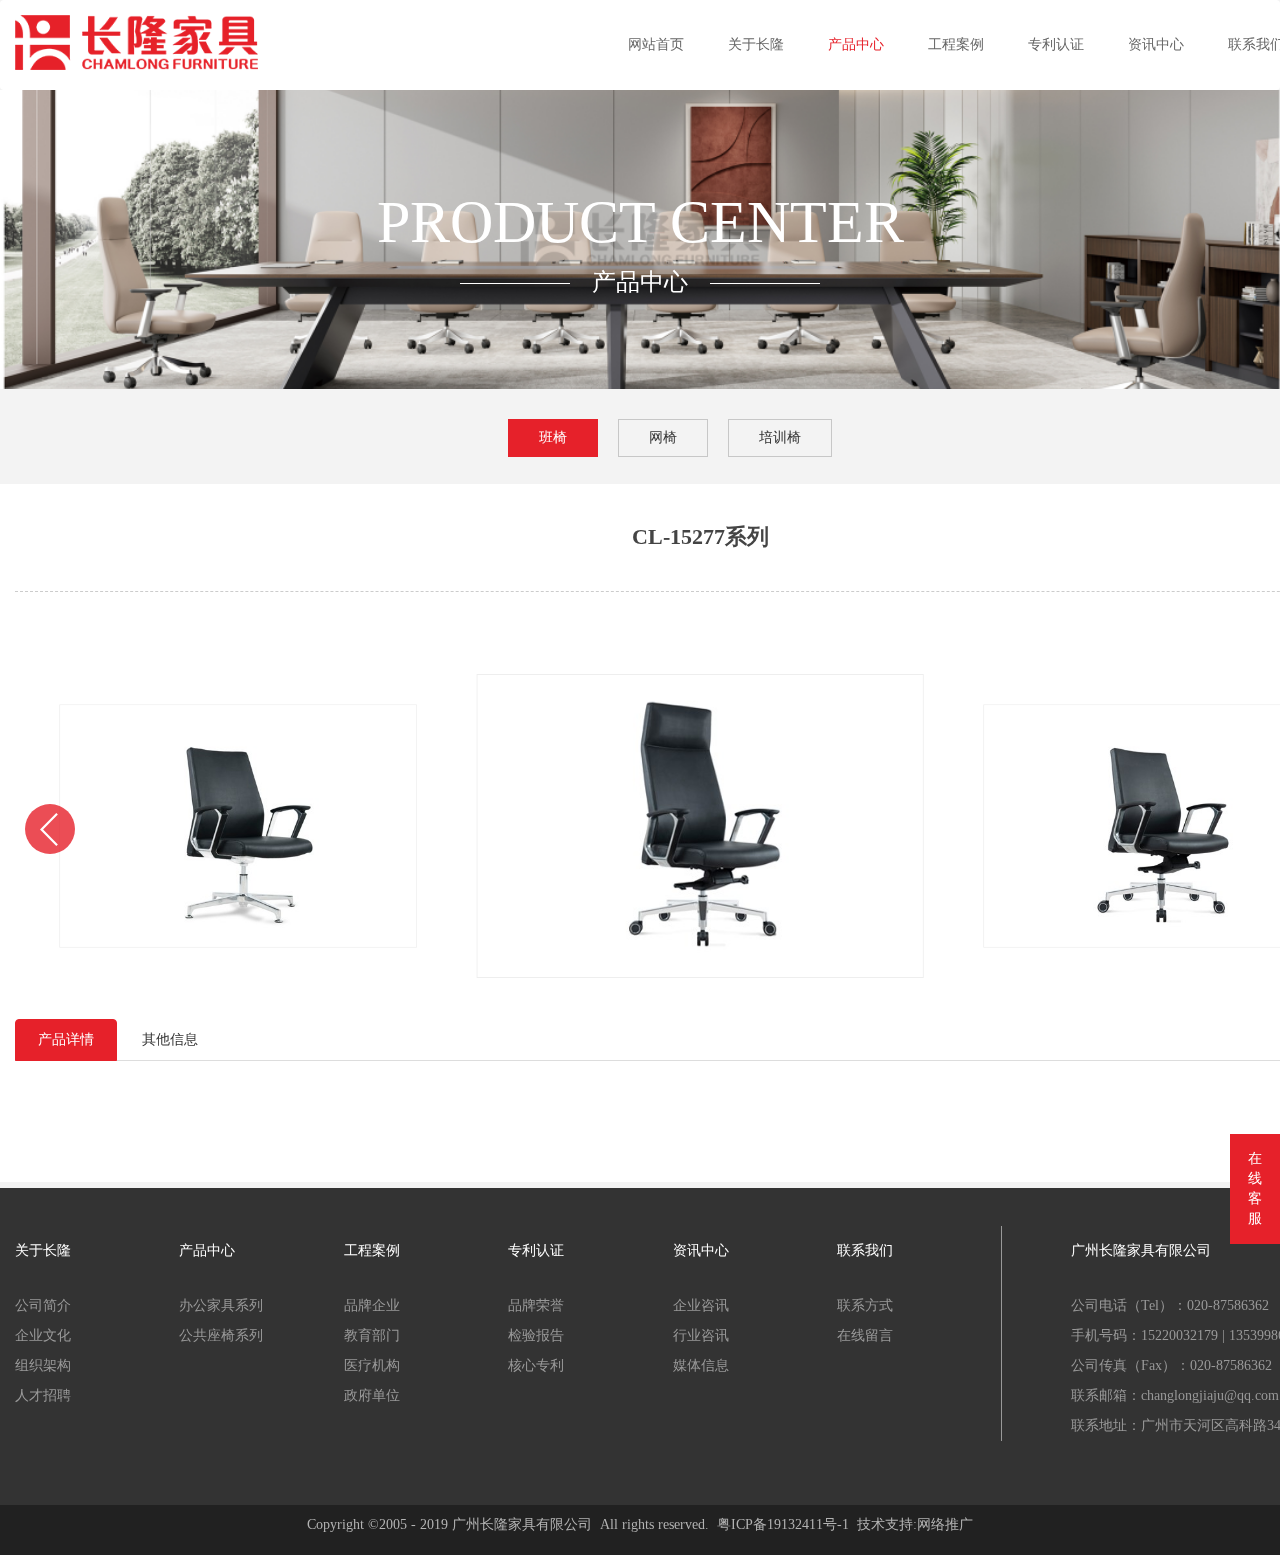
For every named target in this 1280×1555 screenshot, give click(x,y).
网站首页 (656, 44)
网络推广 (945, 1524)
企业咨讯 (701, 1305)
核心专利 (536, 1365)
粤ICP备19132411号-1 (783, 1524)
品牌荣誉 (536, 1305)
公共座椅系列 (221, 1335)
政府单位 (372, 1395)
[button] (50, 829)
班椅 (553, 437)
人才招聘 (43, 1395)
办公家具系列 (221, 1305)
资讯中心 (1156, 44)
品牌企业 (372, 1305)
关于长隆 (756, 44)
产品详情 (66, 1039)
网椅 (663, 437)
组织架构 (43, 1365)
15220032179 (1179, 1335)
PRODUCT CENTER (640, 222)
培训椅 (780, 437)
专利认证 (1056, 44)
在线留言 (865, 1335)
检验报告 (536, 1335)
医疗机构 (372, 1365)
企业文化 (43, 1335)
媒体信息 (701, 1365)
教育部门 (372, 1335)
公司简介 (43, 1305)
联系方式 (865, 1305)
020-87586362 (1228, 1305)
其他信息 (170, 1039)
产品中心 (856, 44)
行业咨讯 (701, 1335)
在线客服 (1255, 1188)
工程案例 (956, 44)
